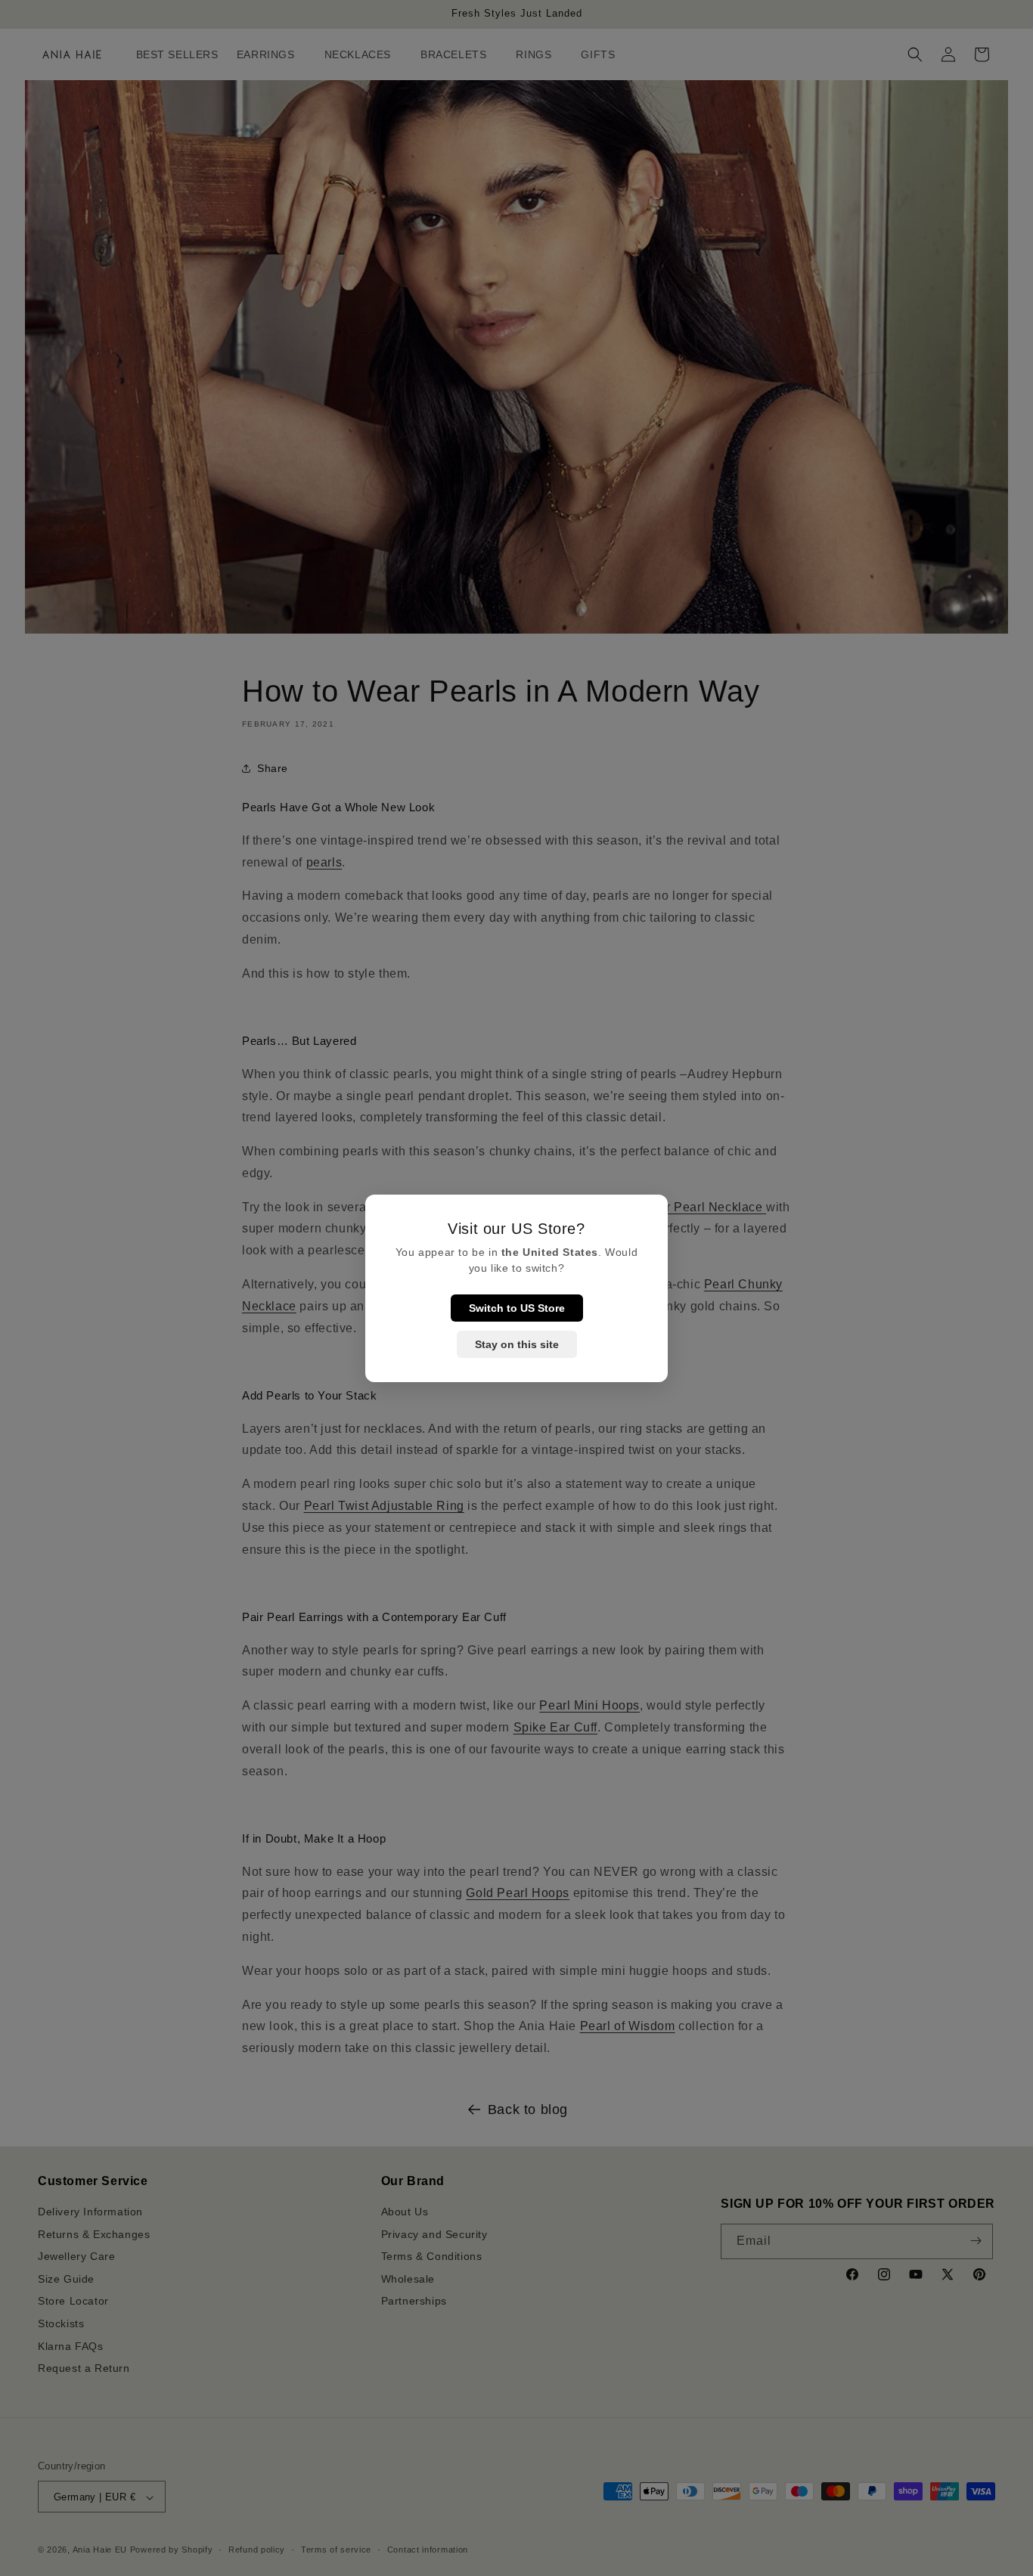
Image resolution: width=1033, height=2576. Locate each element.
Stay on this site (517, 1344)
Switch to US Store (517, 1308)
